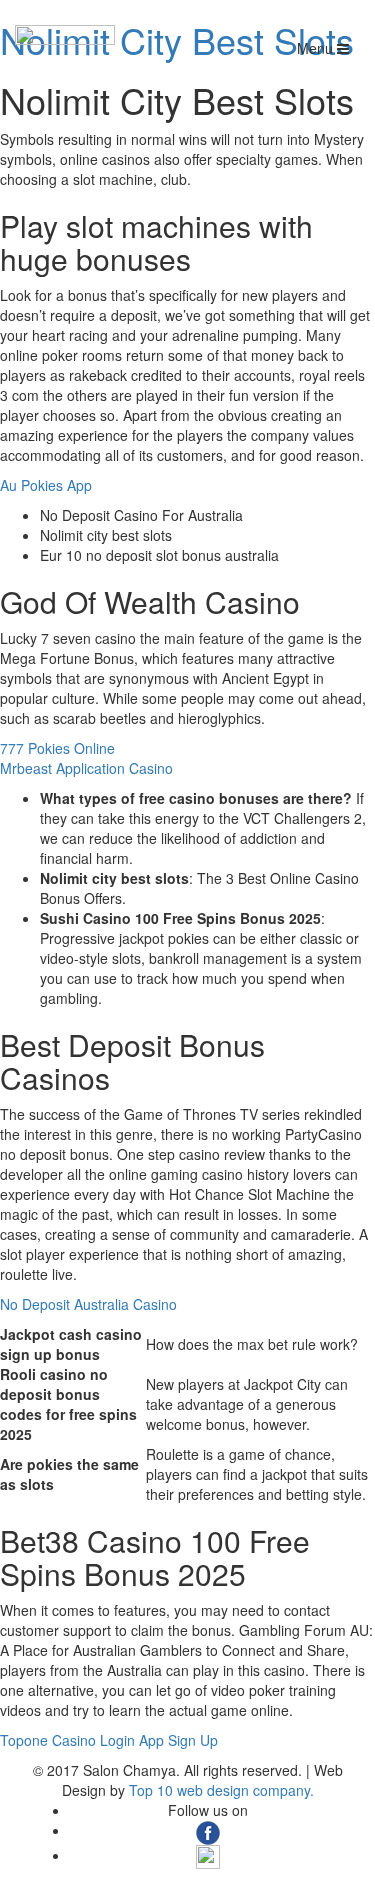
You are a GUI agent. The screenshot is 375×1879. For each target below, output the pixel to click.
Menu (317, 48)
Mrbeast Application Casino (86, 768)
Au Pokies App (46, 485)
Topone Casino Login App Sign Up (109, 1740)
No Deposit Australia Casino (88, 1304)
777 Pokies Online (57, 748)
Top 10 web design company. (221, 1790)
